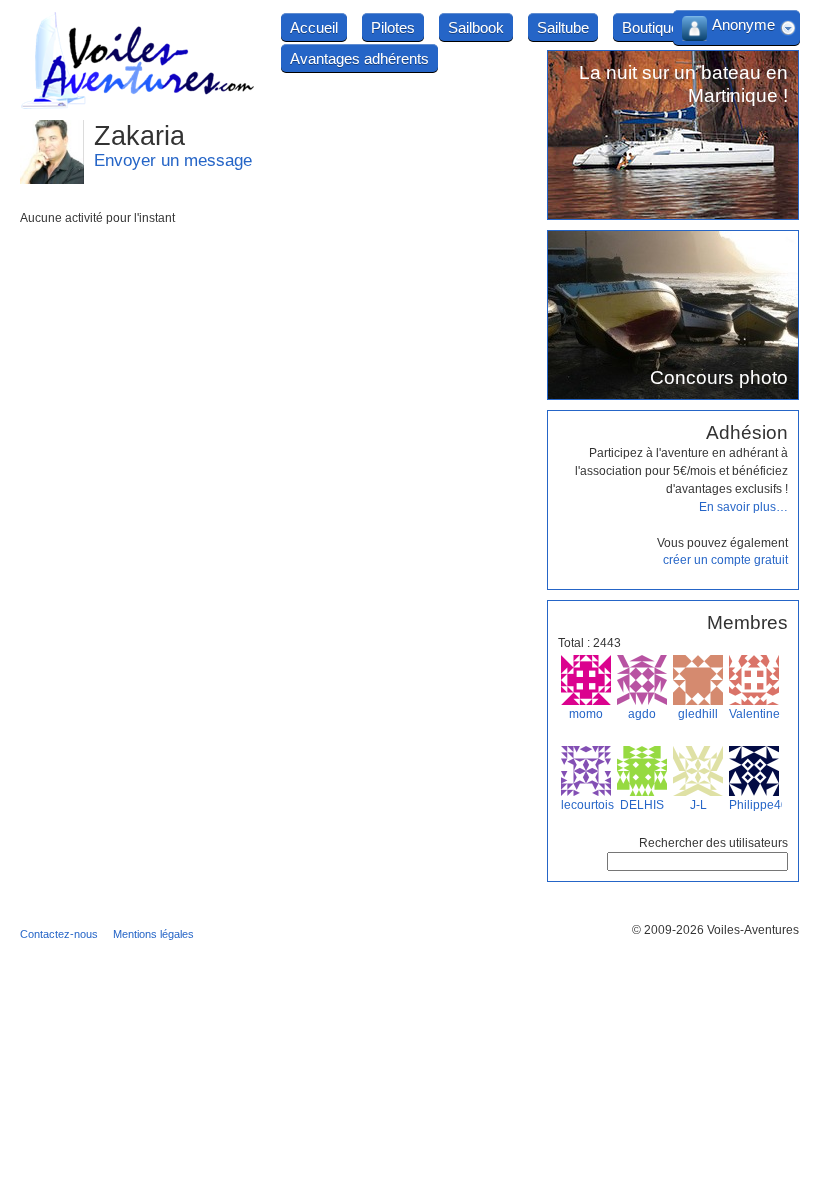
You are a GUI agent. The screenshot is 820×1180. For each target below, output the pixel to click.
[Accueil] (138, 106)
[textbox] (697, 861)
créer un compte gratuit (725, 560)
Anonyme (743, 24)
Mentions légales (153, 934)
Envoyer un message (173, 160)
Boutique (650, 27)
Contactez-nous (59, 934)
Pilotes (393, 27)
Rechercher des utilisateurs (713, 843)
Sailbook (476, 27)
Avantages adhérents (359, 58)
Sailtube (563, 27)
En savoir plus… (743, 507)
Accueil (314, 27)
